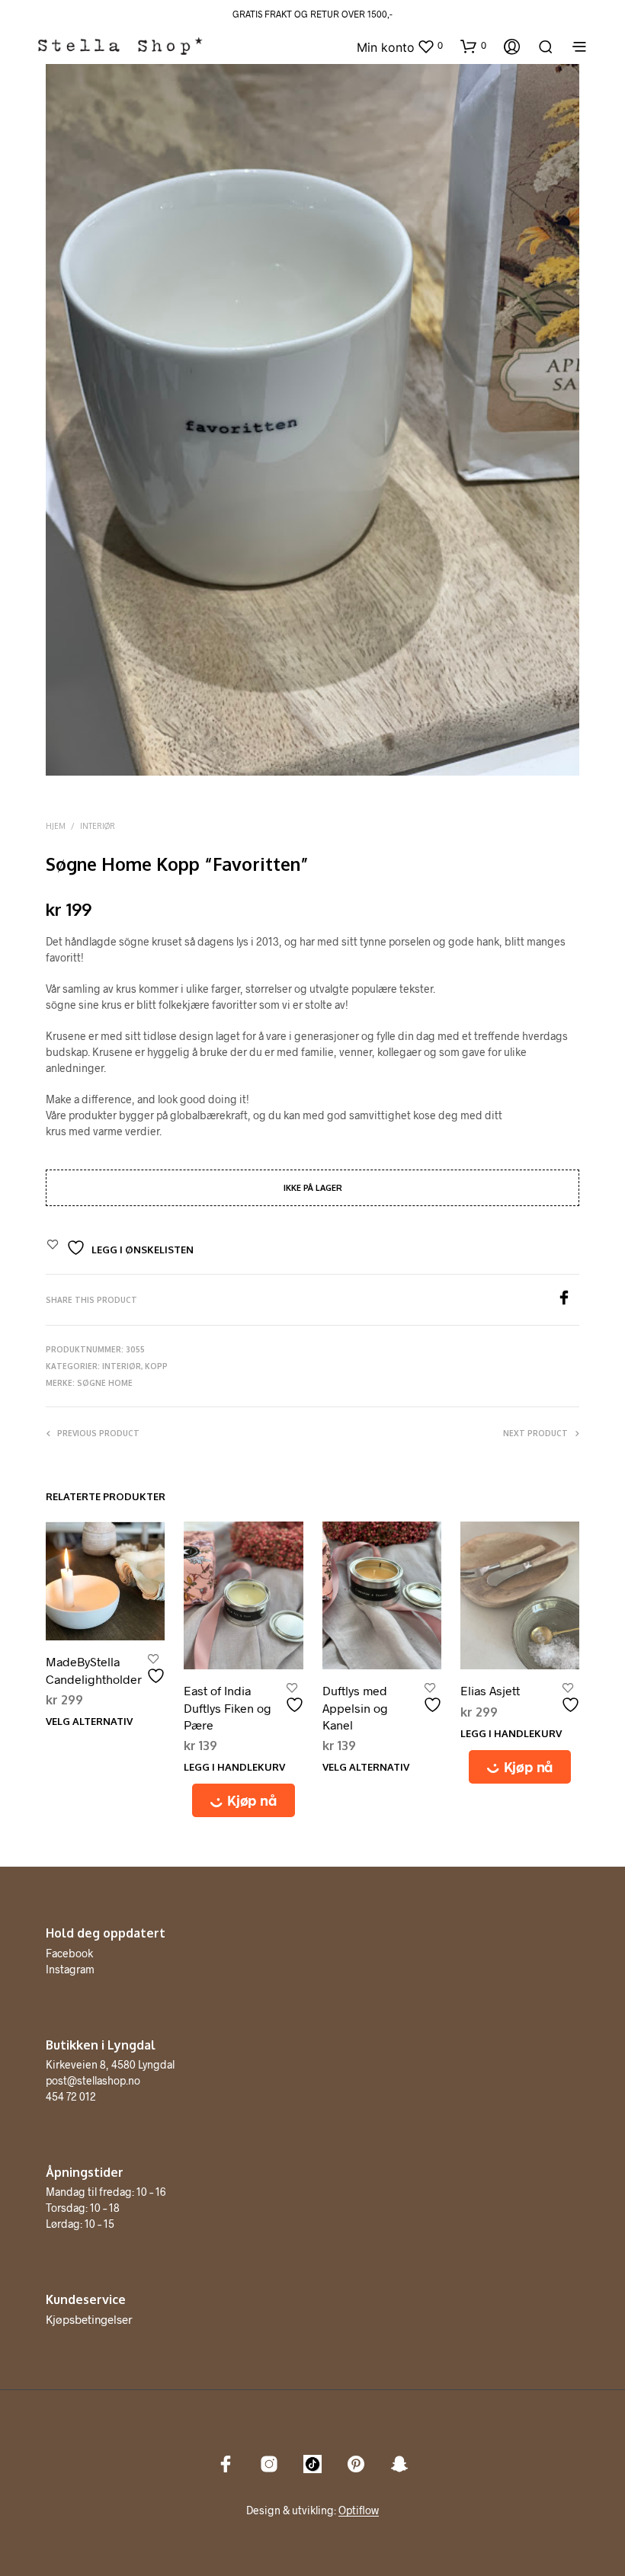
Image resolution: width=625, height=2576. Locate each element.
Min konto (386, 47)
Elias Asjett (490, 1690)
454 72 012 (71, 2096)
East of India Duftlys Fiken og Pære (228, 1707)
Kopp (156, 1366)
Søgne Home (105, 1383)
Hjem (56, 826)
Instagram (70, 1969)
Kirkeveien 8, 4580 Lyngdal (110, 2064)
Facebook (69, 1953)
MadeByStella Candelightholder (94, 1670)
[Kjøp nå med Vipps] (244, 1800)
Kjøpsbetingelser (89, 2319)
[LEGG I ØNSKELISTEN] (158, 1670)
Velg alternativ (89, 1721)
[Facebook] (568, 1300)
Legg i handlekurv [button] (234, 1767)
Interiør (98, 826)
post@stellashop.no (93, 2080)
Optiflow (359, 2510)
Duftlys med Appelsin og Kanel (355, 1707)
